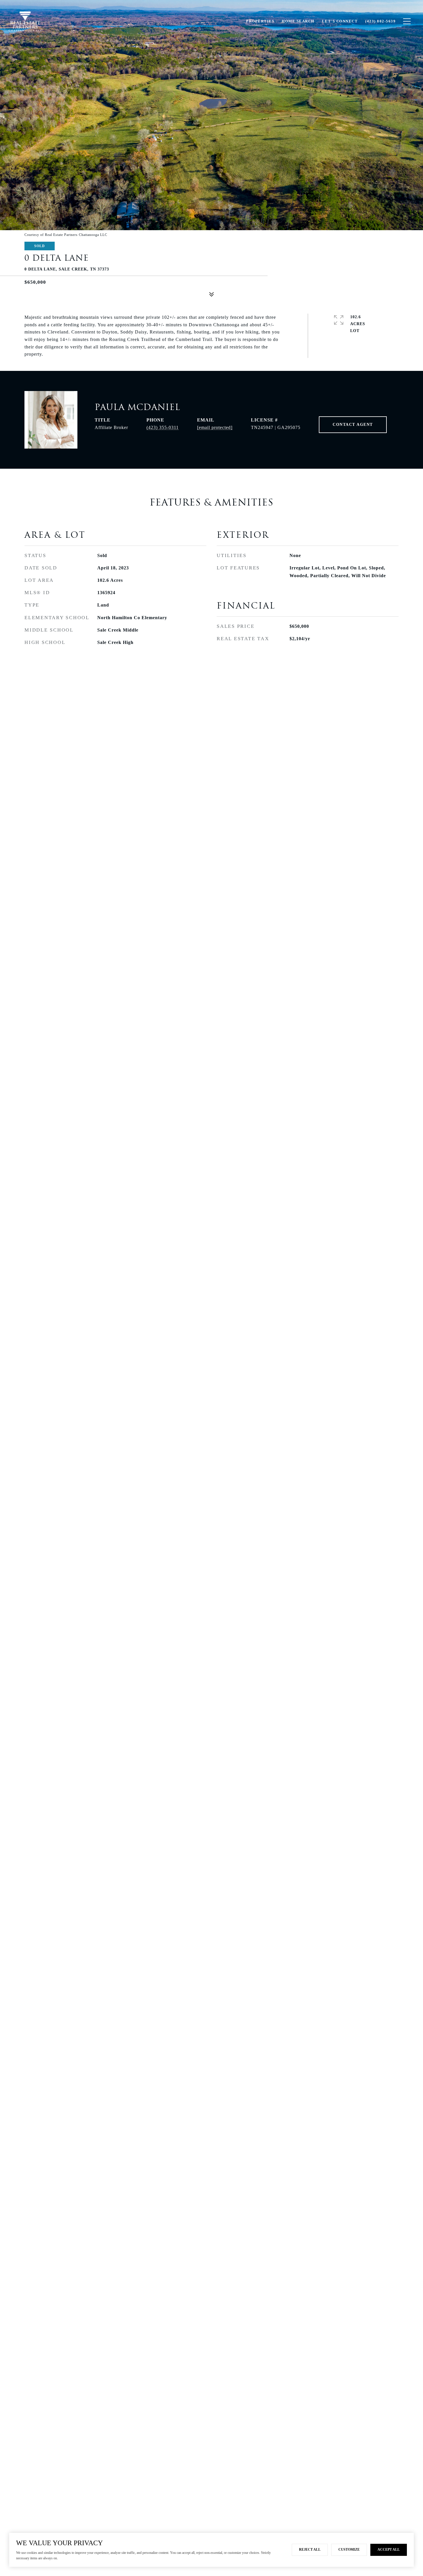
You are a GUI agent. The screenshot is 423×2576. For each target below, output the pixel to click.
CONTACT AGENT (353, 425)
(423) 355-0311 (163, 427)
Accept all (389, 2550)
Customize (349, 2550)
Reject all (310, 2550)
